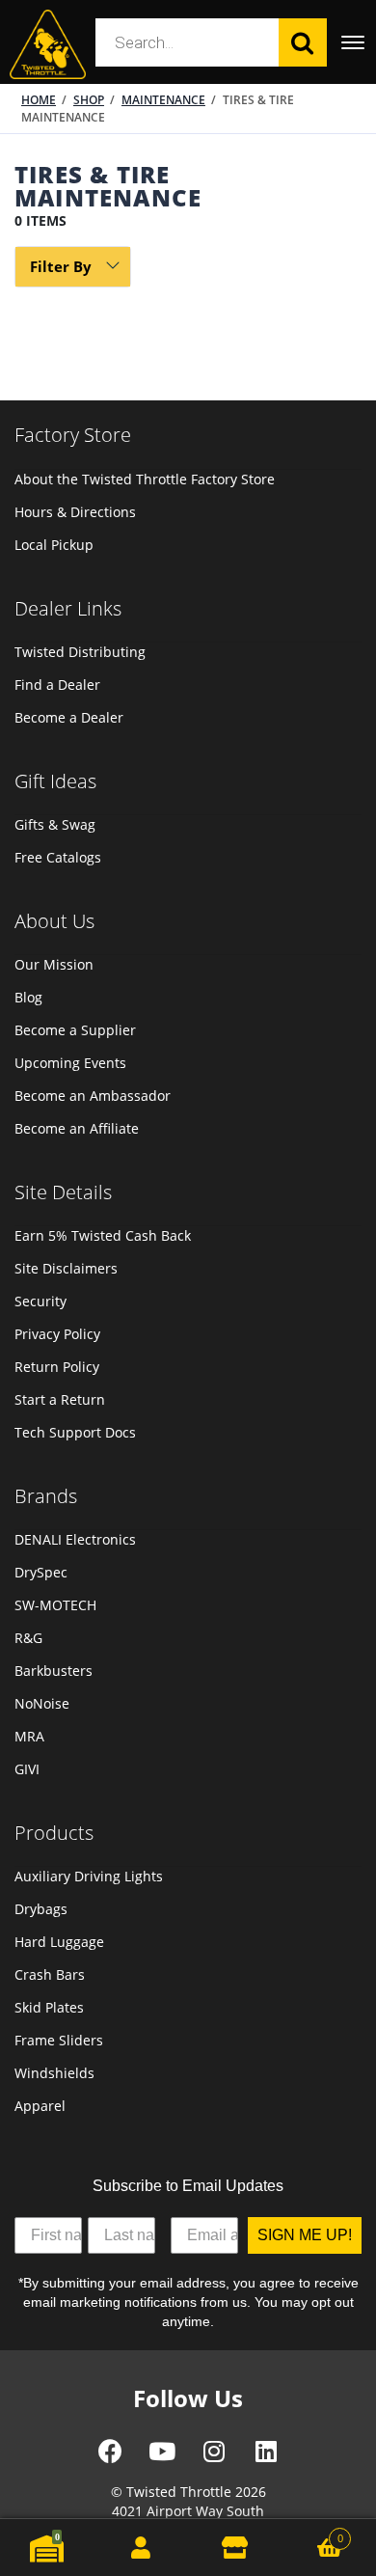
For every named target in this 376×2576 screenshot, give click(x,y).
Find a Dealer (57, 685)
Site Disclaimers (66, 1268)
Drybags (41, 1909)
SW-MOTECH (55, 1605)
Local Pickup (54, 545)
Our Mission (54, 964)
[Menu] (351, 42)
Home (39, 100)
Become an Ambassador (93, 1096)
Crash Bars (50, 1974)
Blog (28, 997)
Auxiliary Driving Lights (89, 1876)
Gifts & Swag (55, 824)
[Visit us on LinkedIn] (266, 2458)
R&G (28, 1638)
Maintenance (163, 100)
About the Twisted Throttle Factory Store (145, 479)
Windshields (54, 2073)
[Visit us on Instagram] (214, 2458)
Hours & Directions (75, 512)
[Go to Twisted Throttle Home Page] (48, 44)
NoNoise (42, 1703)
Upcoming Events (70, 1063)
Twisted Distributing (80, 652)
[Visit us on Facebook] (110, 2458)
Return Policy (57, 1367)
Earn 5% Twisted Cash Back (103, 1235)
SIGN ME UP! (305, 2235)
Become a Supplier (75, 1030)
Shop (89, 100)
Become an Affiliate (77, 1128)
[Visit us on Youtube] (162, 2458)
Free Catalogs (58, 857)
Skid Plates (49, 2007)
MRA (29, 1736)
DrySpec (41, 1572)
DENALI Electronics (75, 1539)
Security (40, 1301)
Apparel (40, 2106)
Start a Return (60, 1399)
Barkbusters (54, 1671)
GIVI (27, 1769)
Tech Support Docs (75, 1432)
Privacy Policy (57, 1334)
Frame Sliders (59, 2040)
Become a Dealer (69, 717)
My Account (142, 2548)
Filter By (61, 266)
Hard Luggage (59, 1942)
